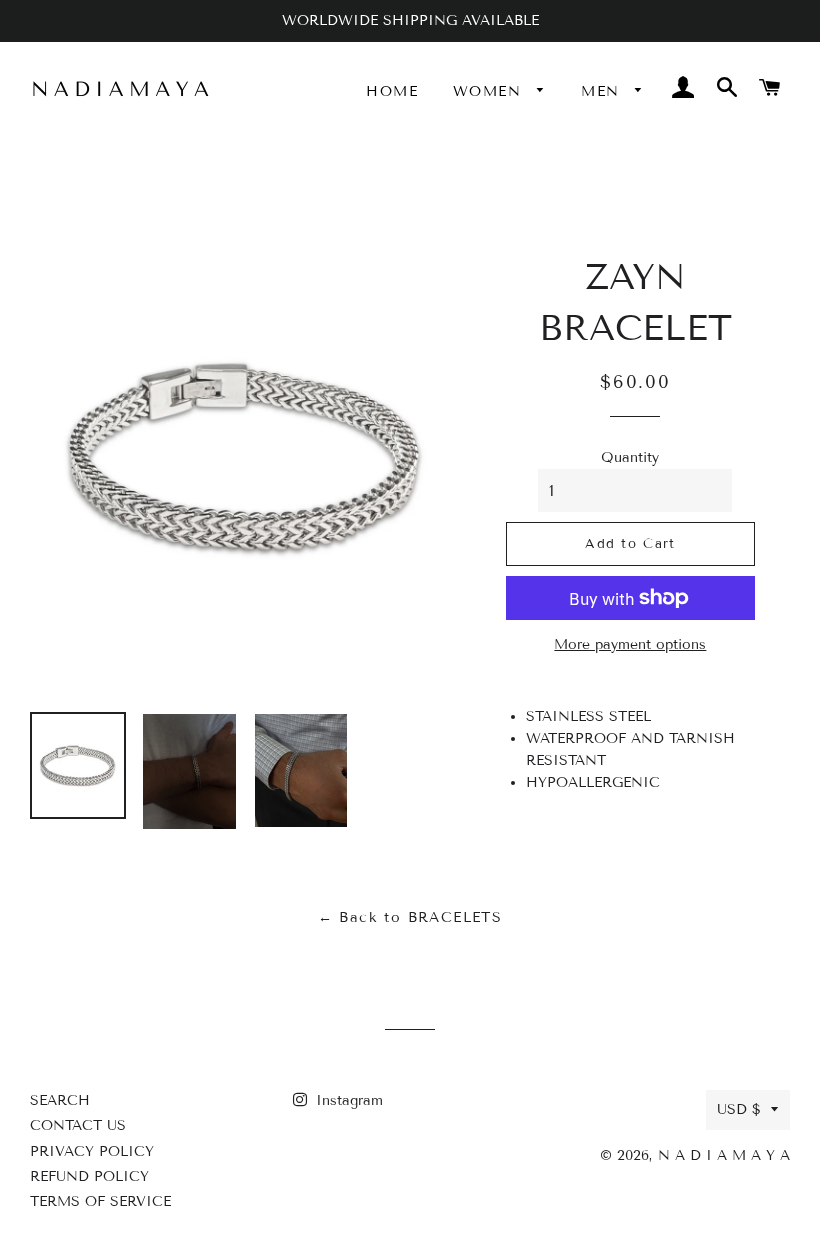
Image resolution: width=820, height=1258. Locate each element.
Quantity (630, 457)
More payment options (630, 644)
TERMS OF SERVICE (100, 1201)
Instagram (347, 1100)
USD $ (739, 1109)
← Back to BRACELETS (410, 917)
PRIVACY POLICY (92, 1151)
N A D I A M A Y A (724, 1155)
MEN (603, 91)
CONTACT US (78, 1125)
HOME (392, 91)
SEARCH (60, 1100)
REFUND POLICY (89, 1176)
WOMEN (490, 91)
